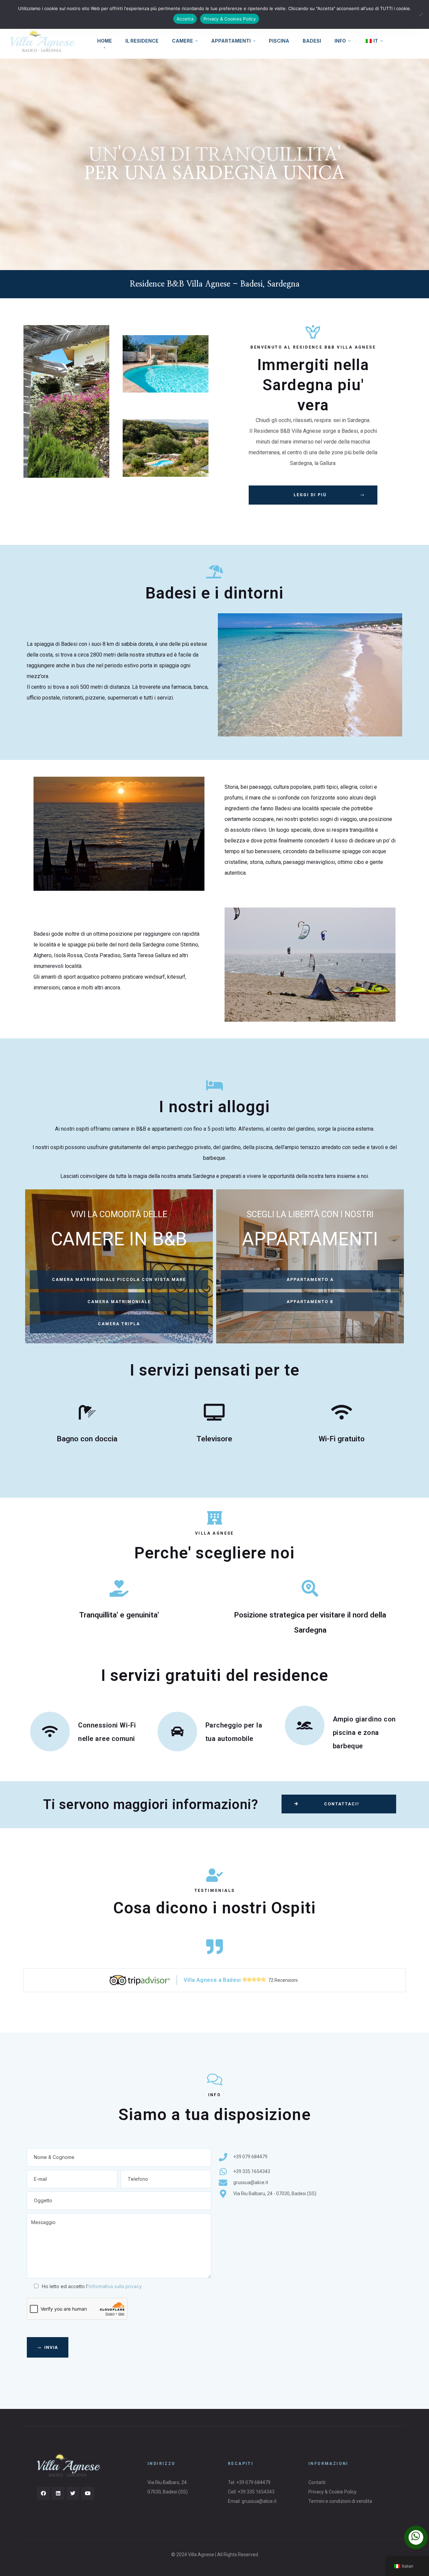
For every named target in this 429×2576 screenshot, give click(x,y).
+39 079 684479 (253, 2482)
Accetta (185, 19)
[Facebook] (43, 2493)
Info (340, 41)
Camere (182, 41)
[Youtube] (88, 2493)
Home (105, 41)
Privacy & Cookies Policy (230, 19)
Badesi (312, 41)
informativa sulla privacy (115, 2286)
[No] (421, 14)
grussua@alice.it (259, 2501)
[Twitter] (73, 2493)
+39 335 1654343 (256, 2492)
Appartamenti (231, 41)
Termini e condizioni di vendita (340, 2501)
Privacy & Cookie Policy (332, 2492)
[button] (313, 495)
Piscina (279, 41)
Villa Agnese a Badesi (213, 1980)
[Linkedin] (58, 2493)
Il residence (142, 41)
